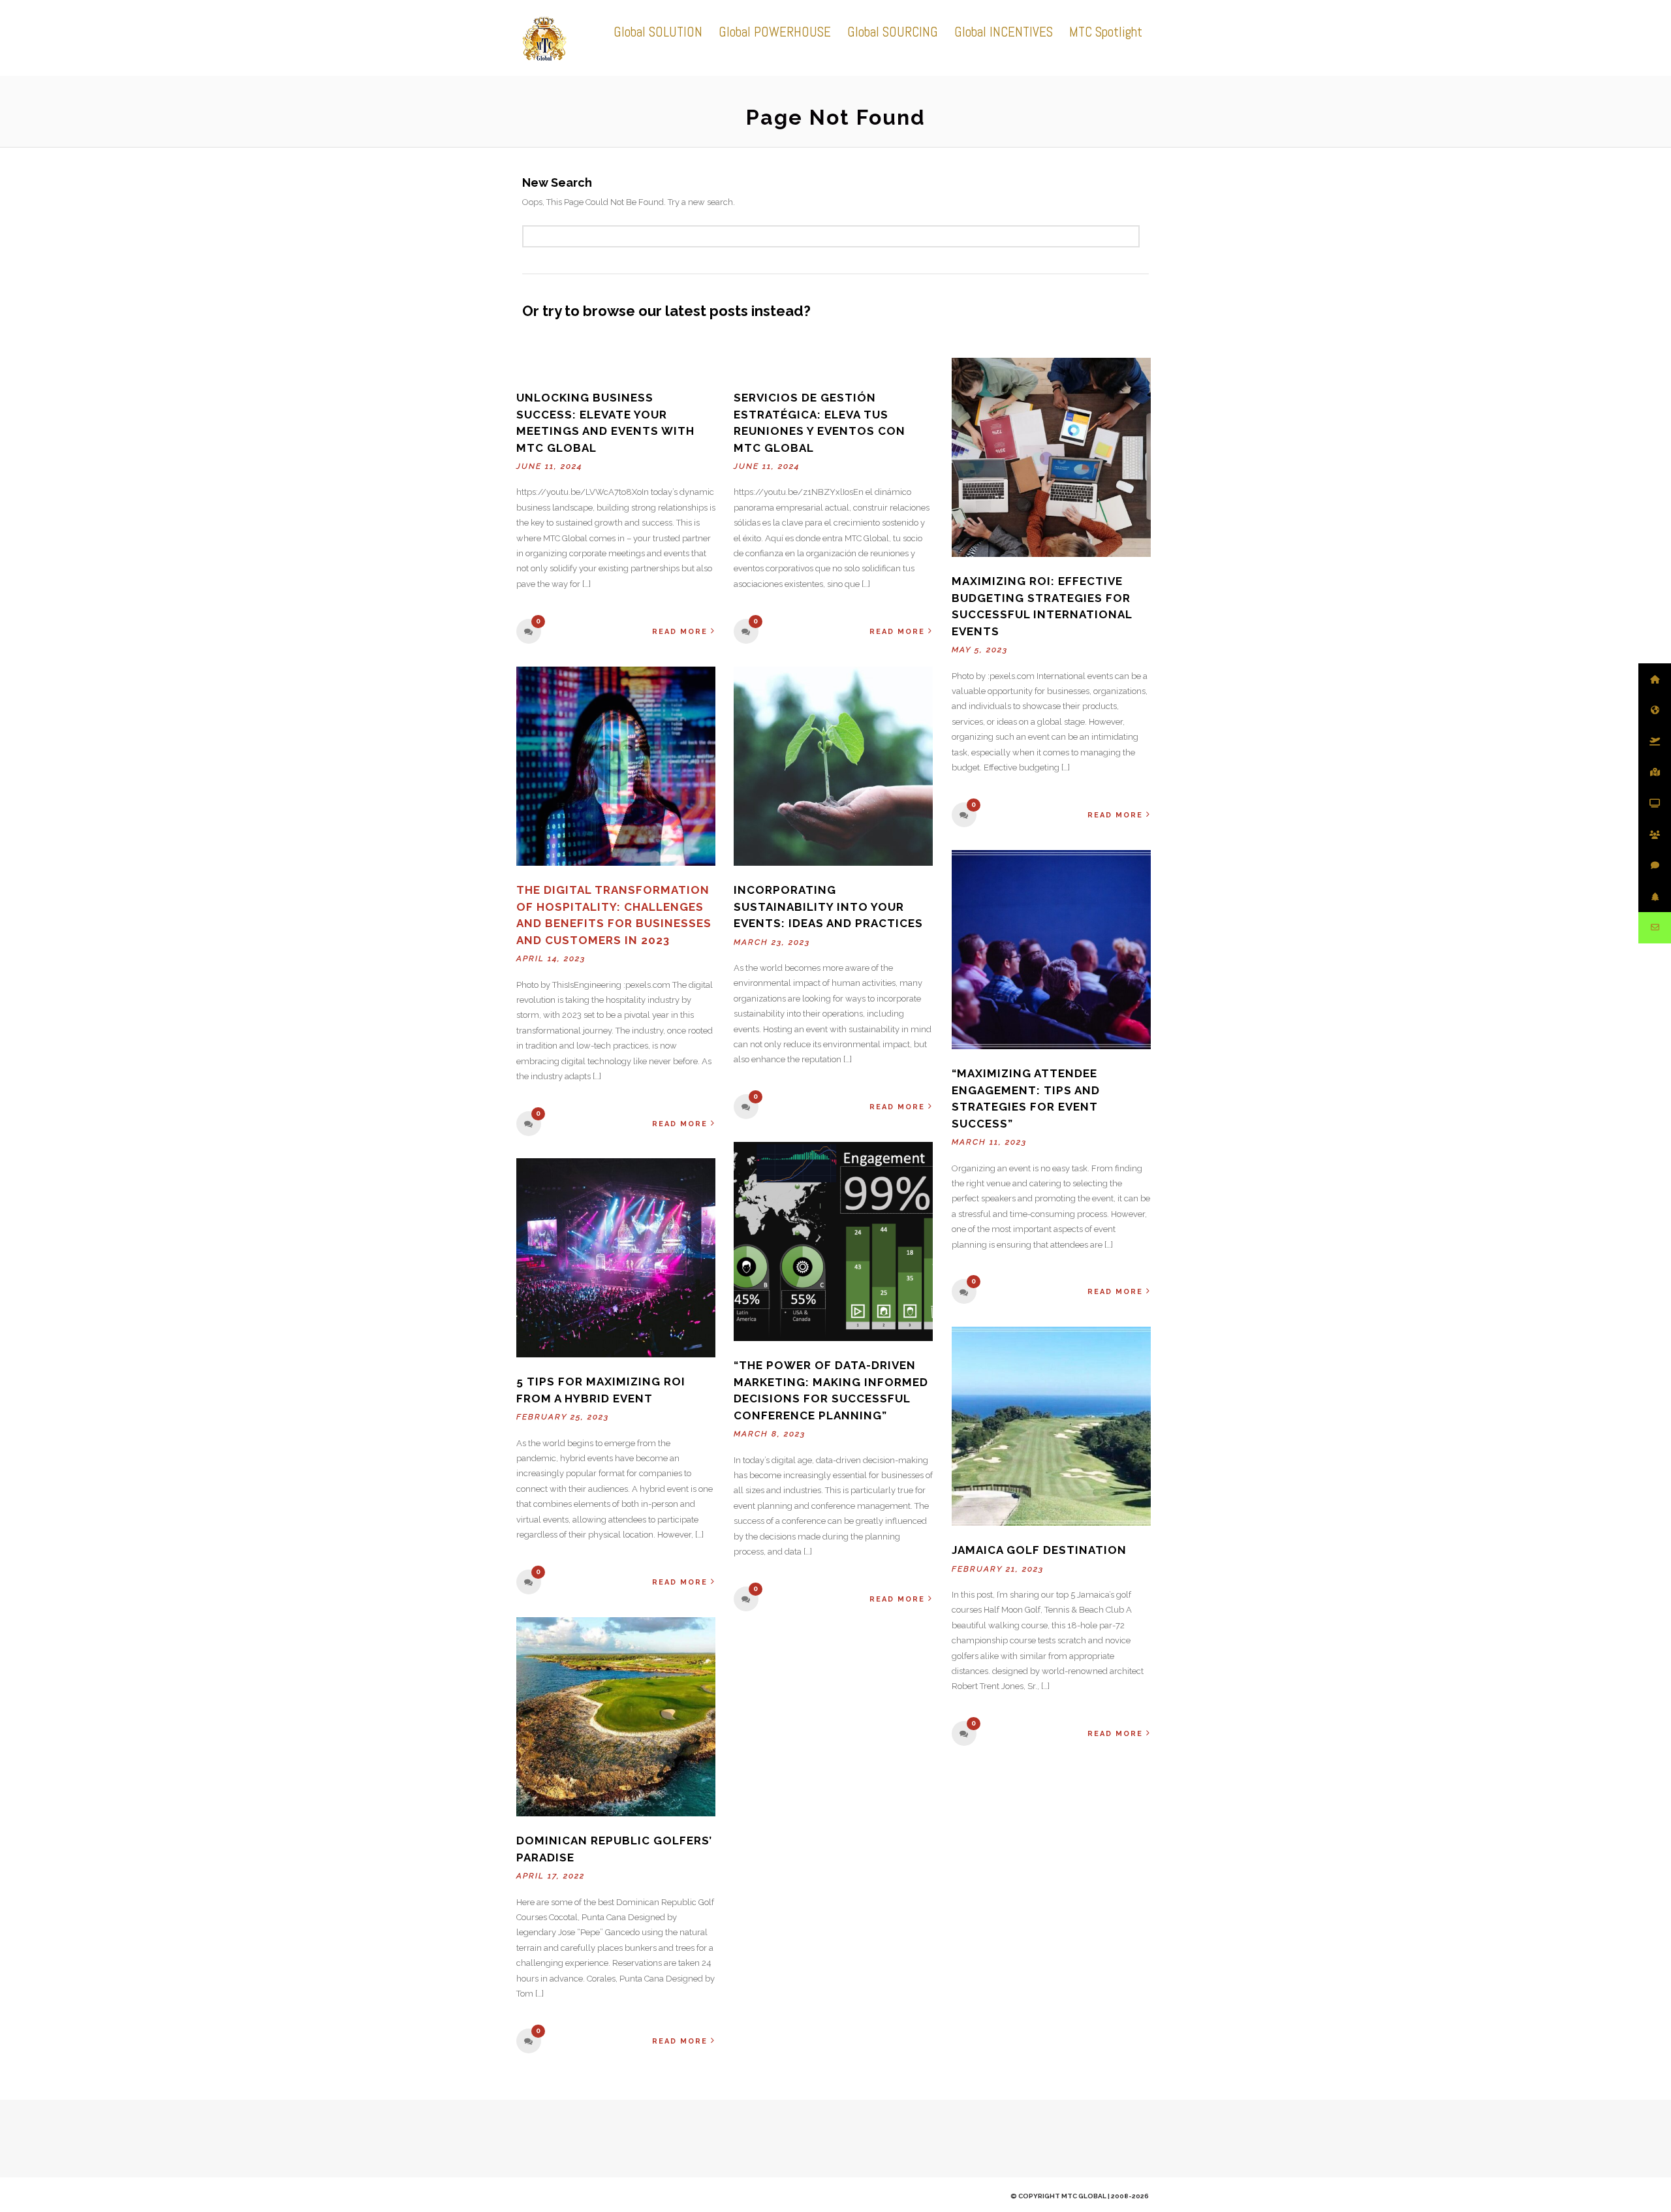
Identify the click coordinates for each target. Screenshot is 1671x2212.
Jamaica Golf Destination (1039, 1550)
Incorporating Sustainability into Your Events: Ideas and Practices (828, 907)
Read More (680, 632)
